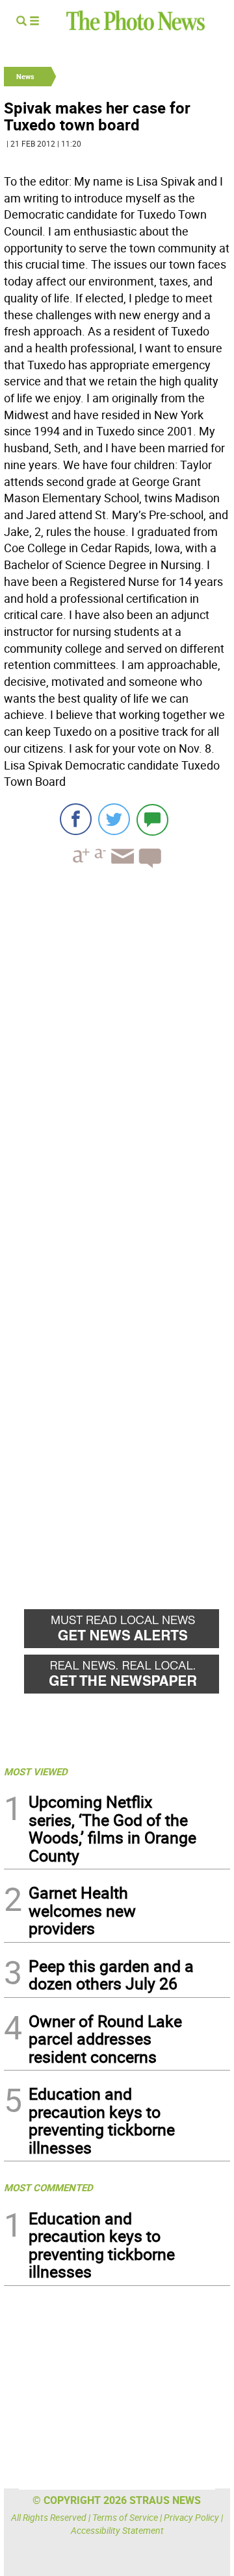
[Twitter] (114, 819)
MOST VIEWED (36, 1771)
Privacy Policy (191, 2517)
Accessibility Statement (117, 2530)
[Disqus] (117, 1056)
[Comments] (152, 819)
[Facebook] (76, 819)
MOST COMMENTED (48, 2187)
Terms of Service (125, 2517)
